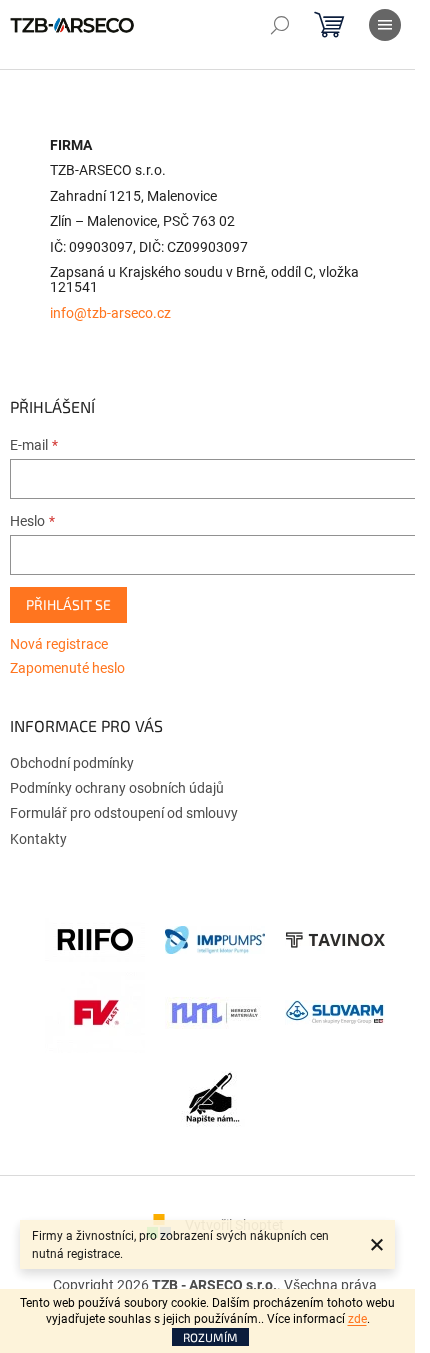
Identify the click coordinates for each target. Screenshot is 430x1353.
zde (357, 1319)
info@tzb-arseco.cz (110, 313)
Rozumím (210, 1337)
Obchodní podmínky (72, 763)
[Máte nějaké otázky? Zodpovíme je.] (215, 1103)
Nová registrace (59, 644)
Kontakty (38, 839)
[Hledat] (280, 25)
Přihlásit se (68, 604)
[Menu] (385, 25)
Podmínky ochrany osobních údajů (117, 788)
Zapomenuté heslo (67, 668)
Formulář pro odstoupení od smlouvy (124, 813)
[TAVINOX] (335, 939)
